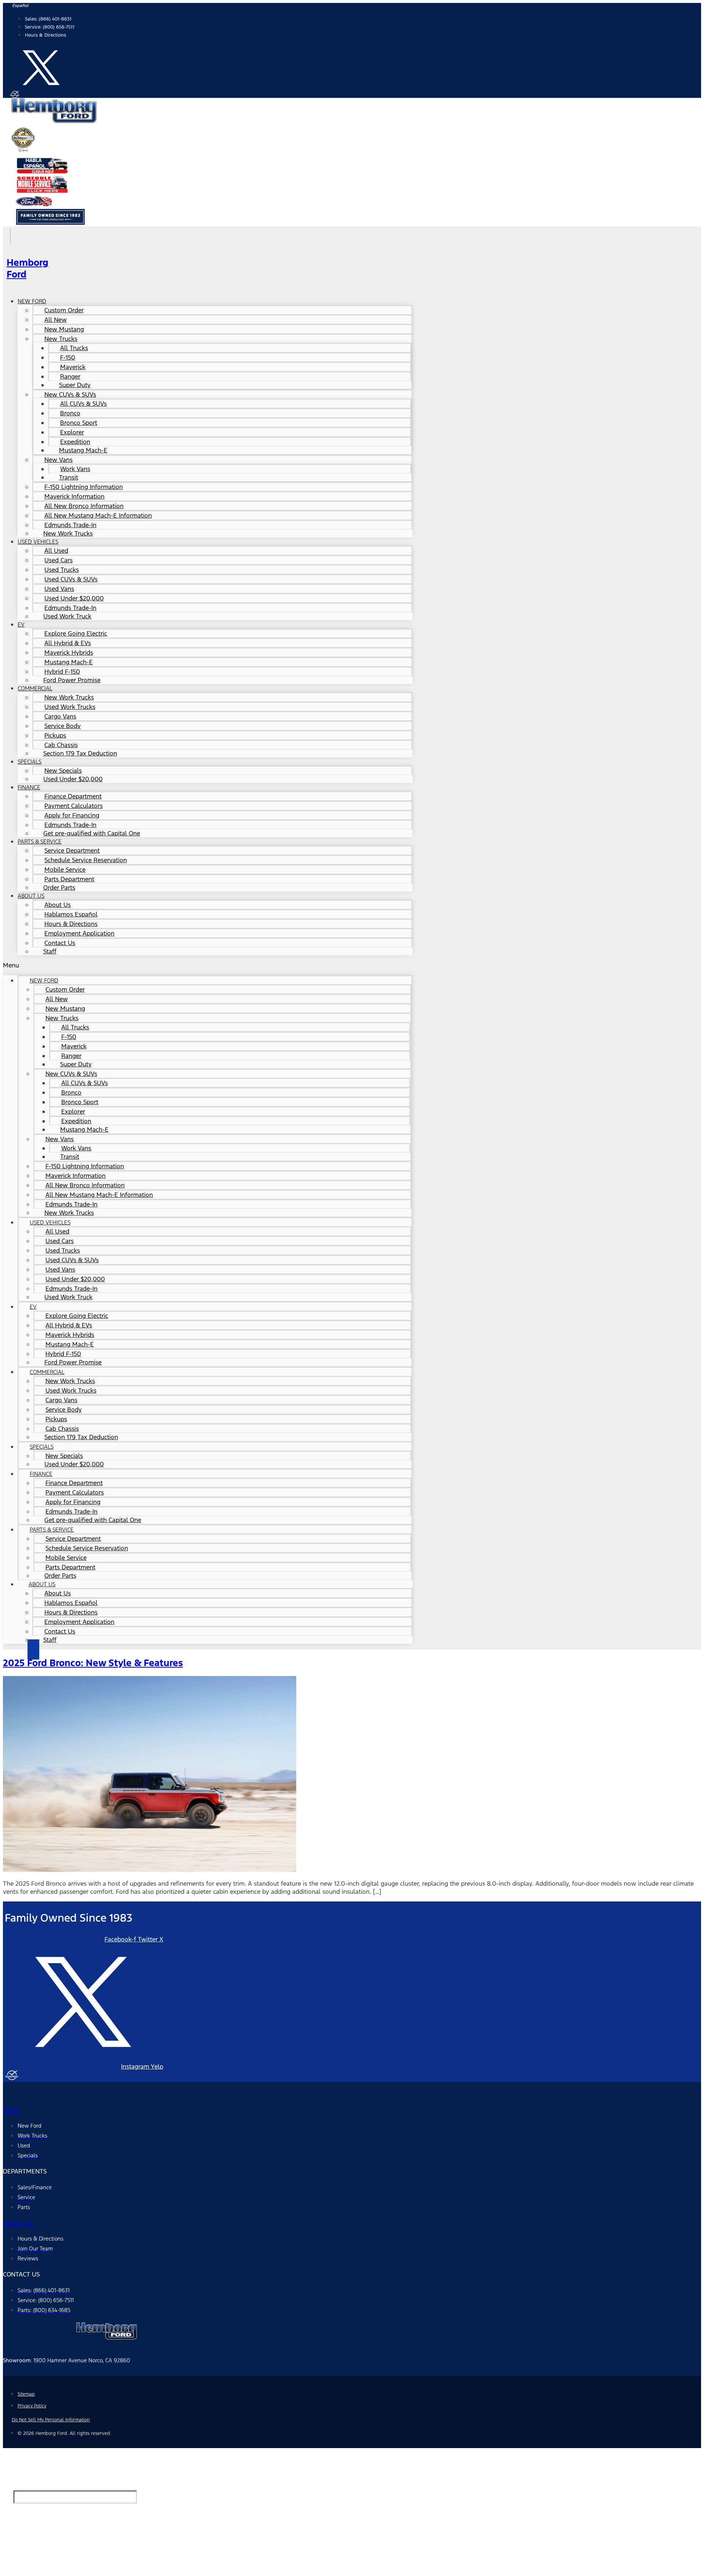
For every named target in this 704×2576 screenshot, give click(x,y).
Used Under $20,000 (73, 779)
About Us (31, 896)
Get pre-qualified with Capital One (92, 833)
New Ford (32, 301)
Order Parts (59, 888)
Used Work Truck (67, 616)
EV (21, 624)
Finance (29, 787)
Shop (11, 2110)
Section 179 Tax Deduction (80, 753)
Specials (30, 762)
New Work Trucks (68, 533)
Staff (50, 951)
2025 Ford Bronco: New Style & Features (93, 1663)
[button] (208, 965)
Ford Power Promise (72, 680)
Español (21, 6)
